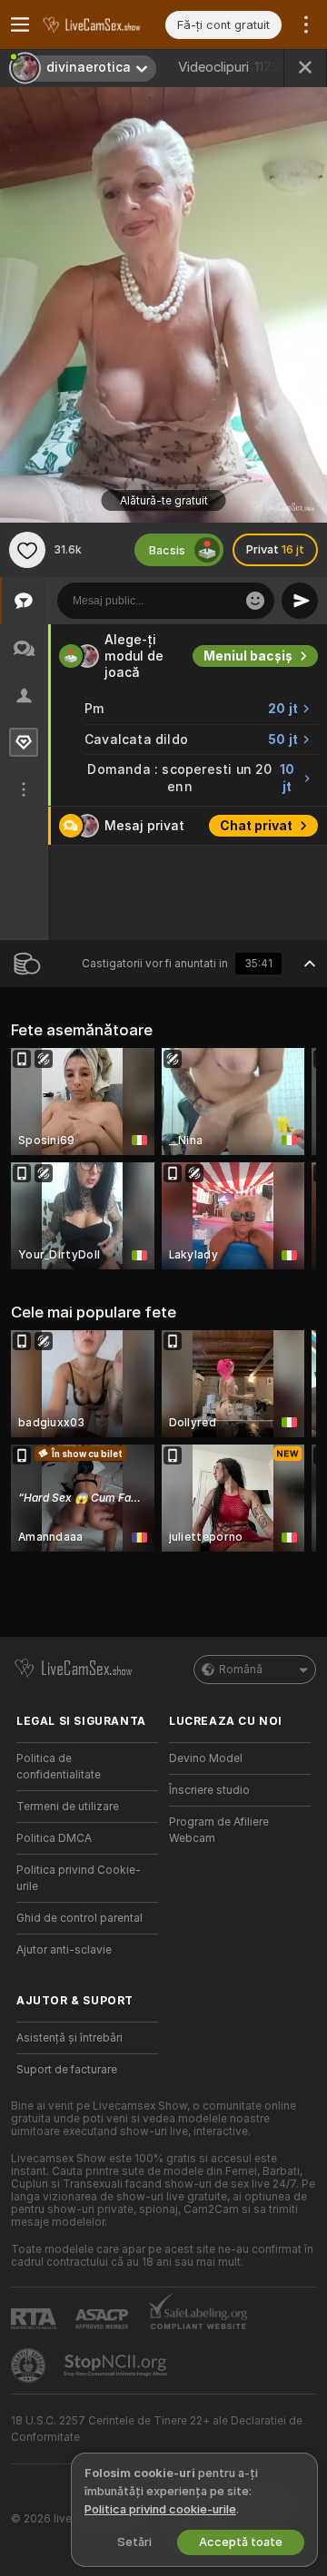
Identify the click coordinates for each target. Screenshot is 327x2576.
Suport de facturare (67, 2070)
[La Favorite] (27, 550)
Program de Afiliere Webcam (219, 1830)
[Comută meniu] (20, 24)
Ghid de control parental (79, 1918)
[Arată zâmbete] (255, 601)
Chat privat (256, 826)
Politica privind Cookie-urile (79, 1878)
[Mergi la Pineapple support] (30, 2365)
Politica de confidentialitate (59, 1767)
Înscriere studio (209, 1790)
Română (241, 1670)
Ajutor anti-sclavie (64, 1950)
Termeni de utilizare (68, 1807)
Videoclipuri (229, 67)
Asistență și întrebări (69, 2038)
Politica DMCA (54, 1838)
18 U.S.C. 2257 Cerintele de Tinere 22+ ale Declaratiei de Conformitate (157, 2429)
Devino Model (206, 1758)
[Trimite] (300, 601)
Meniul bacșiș (248, 656)
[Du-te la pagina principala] (102, 24)
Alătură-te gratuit (164, 501)
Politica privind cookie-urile (160, 2509)
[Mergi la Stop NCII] (117, 2365)
